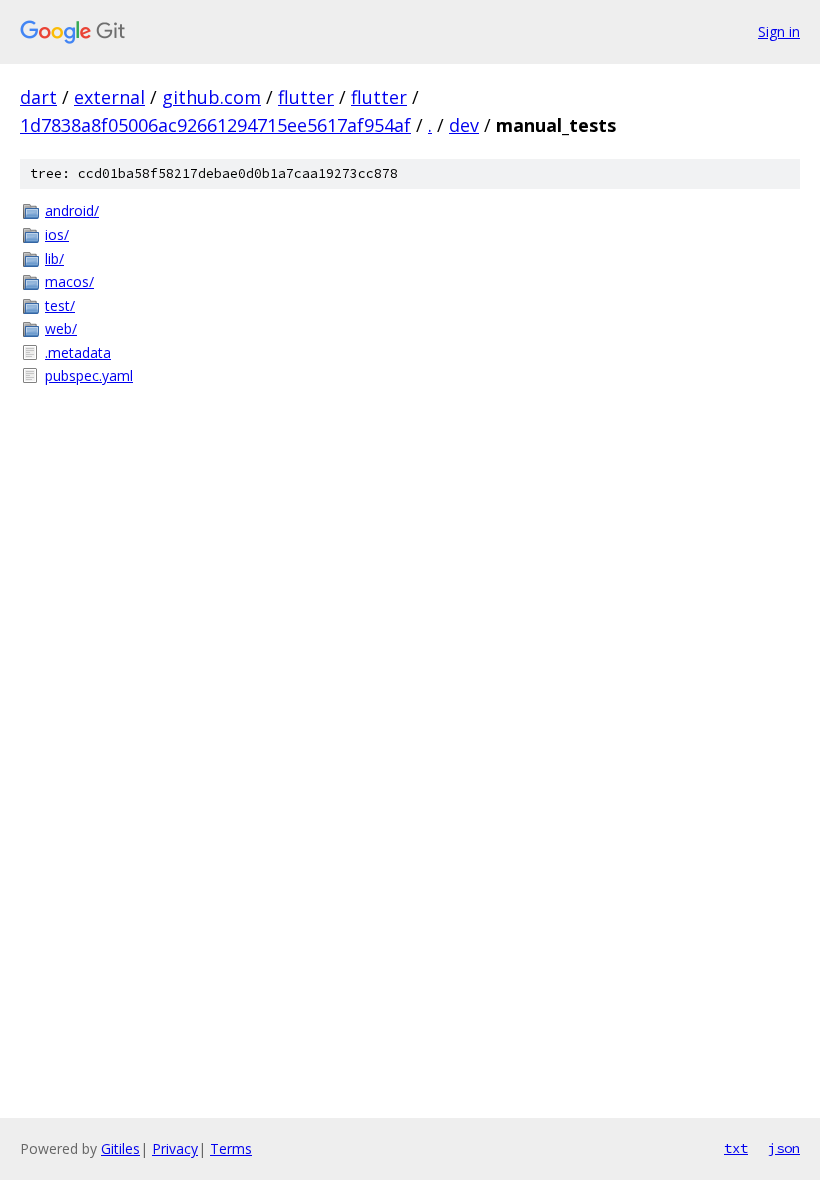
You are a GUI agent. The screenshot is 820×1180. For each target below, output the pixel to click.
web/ (61, 328)
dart (38, 97)
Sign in (779, 31)
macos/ (69, 281)
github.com (211, 97)
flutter (306, 97)
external (109, 97)
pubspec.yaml (89, 375)
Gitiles (120, 1148)
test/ (60, 305)
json (784, 1148)
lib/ (54, 258)
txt (736, 1148)
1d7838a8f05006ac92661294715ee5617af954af (215, 125)
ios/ (57, 234)
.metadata (78, 352)
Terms (231, 1148)
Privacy (175, 1148)
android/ (72, 210)
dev (464, 125)
